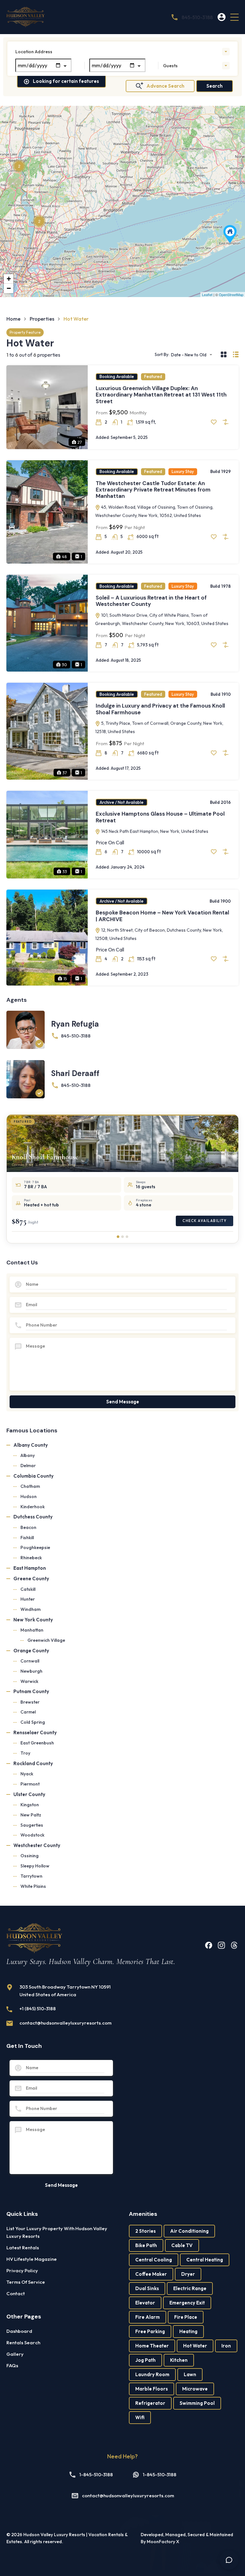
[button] (234, 17)
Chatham (30, 1486)
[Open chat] (229, 2560)
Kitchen (179, 2360)
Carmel (28, 1712)
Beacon (28, 1527)
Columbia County (33, 1476)
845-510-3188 (197, 17)
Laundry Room (152, 2374)
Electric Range (190, 2288)
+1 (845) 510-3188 (38, 2008)
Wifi (140, 2417)
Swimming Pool (197, 2403)
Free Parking (150, 2331)
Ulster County (29, 1794)
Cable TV (182, 2245)
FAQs (12, 2365)
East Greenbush (37, 1743)
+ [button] (9, 279)
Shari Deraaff (75, 1073)
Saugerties (32, 1825)
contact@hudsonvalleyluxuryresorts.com (66, 2023)
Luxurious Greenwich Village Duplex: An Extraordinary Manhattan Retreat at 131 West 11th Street (161, 395)
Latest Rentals (23, 2248)
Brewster (30, 1702)
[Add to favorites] (214, 422)
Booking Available (117, 376)
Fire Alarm (148, 2317)
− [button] (9, 288)
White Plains (33, 1886)
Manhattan (32, 1630)
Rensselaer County (35, 1732)
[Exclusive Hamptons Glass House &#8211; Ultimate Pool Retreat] (230, 234)
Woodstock (32, 1835)
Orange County (31, 1651)
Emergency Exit (187, 2303)
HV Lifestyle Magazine (32, 2259)
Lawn (190, 2374)
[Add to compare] (226, 422)
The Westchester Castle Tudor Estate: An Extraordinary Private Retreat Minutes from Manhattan (153, 490)
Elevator (145, 2303)
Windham (30, 1609)
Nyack (27, 1774)
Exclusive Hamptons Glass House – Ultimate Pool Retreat (160, 817)
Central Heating (205, 2260)
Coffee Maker (151, 2274)
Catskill (28, 1589)
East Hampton (30, 1568)
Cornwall (30, 1661)
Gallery (15, 2354)
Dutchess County (33, 1517)
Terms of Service (26, 2282)
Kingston (30, 1805)
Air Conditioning (189, 2231)
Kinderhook (33, 1507)
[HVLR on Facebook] (209, 1945)
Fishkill (27, 1538)
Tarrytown (31, 1876)
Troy (25, 1753)
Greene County (31, 1579)
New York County (33, 1620)
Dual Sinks (147, 2288)
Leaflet (207, 295)
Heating (188, 2331)
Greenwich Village (46, 1640)
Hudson (29, 1496)
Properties (42, 319)
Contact (16, 2293)
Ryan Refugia (75, 1024)
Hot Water (195, 2346)
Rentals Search (23, 2343)
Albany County (31, 1445)
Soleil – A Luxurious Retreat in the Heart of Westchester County (151, 601)
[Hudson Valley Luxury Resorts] (26, 17)
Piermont (30, 1784)
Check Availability (204, 1221)
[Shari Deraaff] (26, 1079)
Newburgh (31, 1671)
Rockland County (33, 1763)
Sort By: (162, 355)
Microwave (195, 2389)
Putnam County (31, 1691)
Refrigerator (150, 2403)
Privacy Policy (22, 2270)
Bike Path (146, 2245)
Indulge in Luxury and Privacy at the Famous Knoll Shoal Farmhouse (160, 709)
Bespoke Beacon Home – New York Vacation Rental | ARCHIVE (162, 916)
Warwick (29, 1681)
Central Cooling (154, 2260)
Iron (226, 2346)
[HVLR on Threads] (234, 1945)
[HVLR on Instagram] (221, 1945)
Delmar (28, 1466)
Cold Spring (33, 1722)
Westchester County (37, 1845)
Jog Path (145, 2360)
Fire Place (186, 2317)
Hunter (28, 1599)
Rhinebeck (31, 1558)
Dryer (188, 2274)
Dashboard (19, 2331)
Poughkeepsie (35, 1547)
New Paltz (31, 1815)
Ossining (30, 1856)
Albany (28, 1455)
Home (13, 319)
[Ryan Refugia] (26, 1030)
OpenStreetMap (231, 295)
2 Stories (145, 2231)
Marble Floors (152, 2389)
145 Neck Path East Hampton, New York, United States (154, 831)
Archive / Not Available (122, 802)
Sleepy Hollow (35, 1866)
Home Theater (152, 2346)
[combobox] (122, 52)
